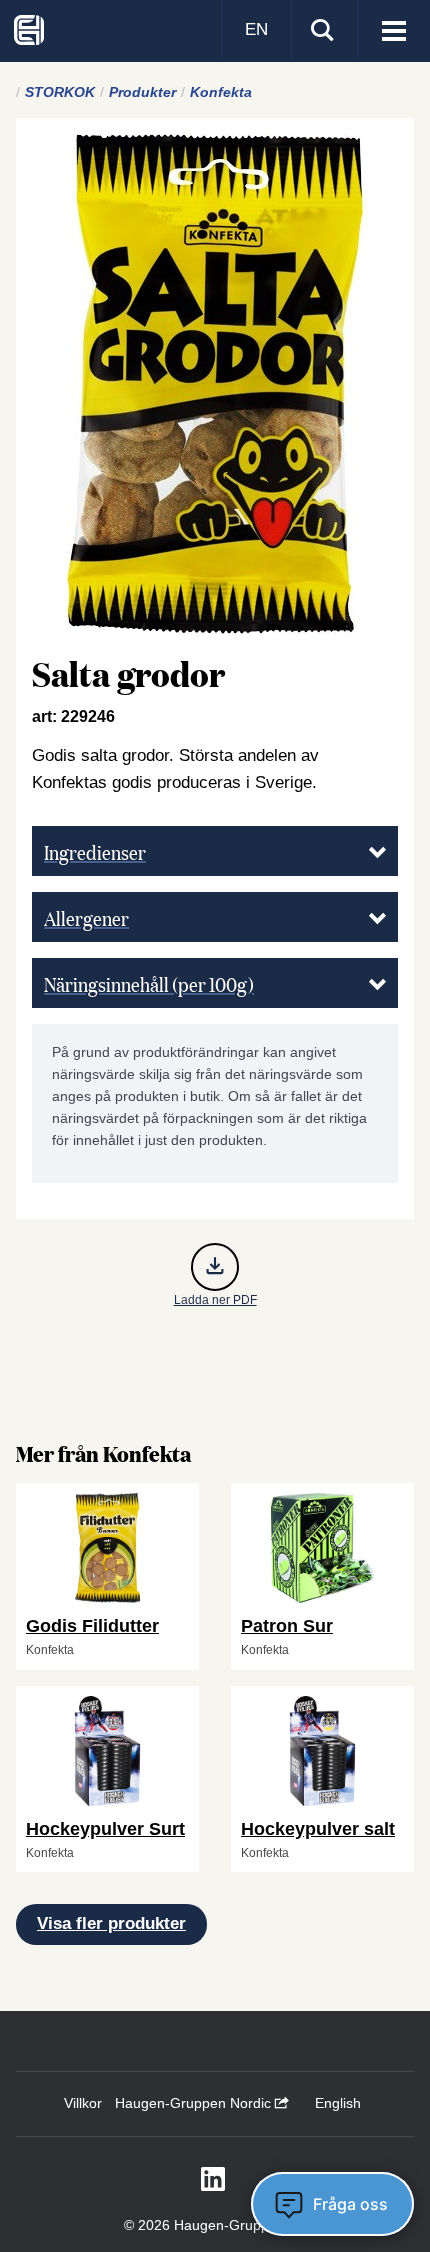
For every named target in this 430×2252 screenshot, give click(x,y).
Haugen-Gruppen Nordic (195, 2103)
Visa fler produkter (111, 1923)
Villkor (83, 2103)
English (338, 2103)
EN (256, 29)
